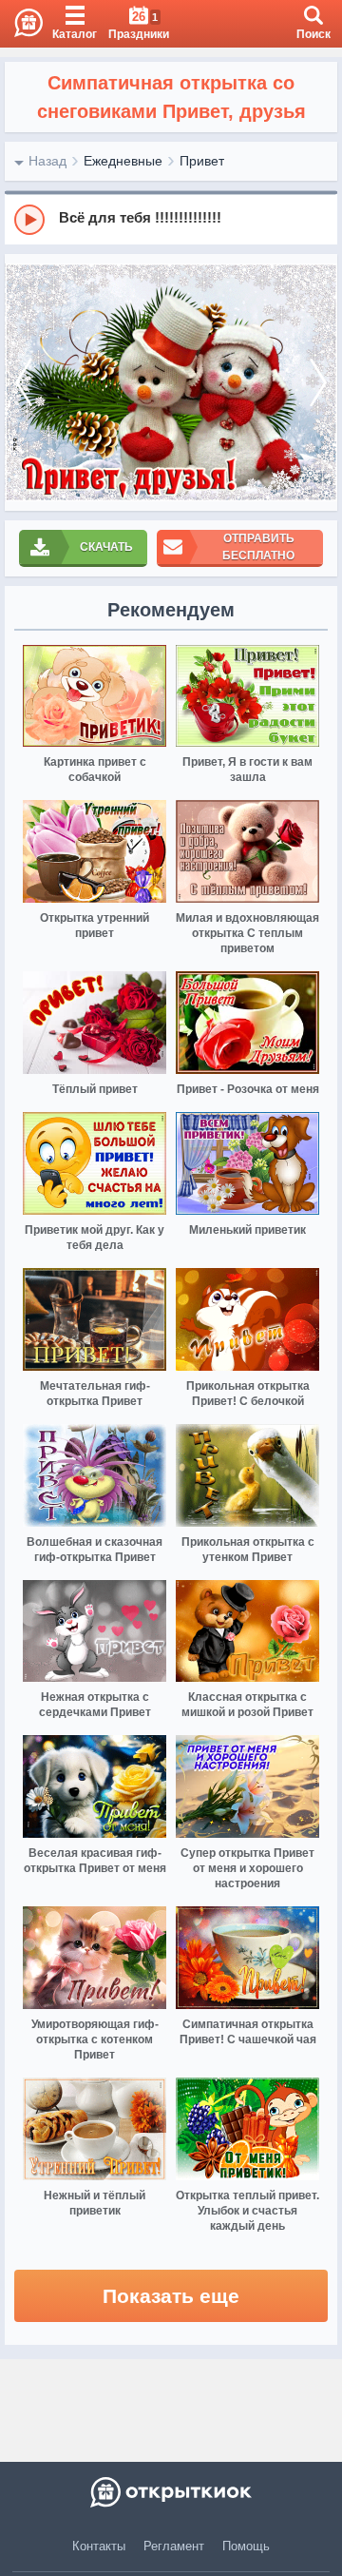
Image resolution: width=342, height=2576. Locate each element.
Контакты (99, 2546)
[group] (171, 219)
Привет (202, 161)
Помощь (246, 2546)
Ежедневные (123, 161)
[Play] (29, 220)
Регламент (174, 2546)
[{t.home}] (171, 2492)
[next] (318, 382)
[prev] (24, 382)
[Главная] (21, 24)
